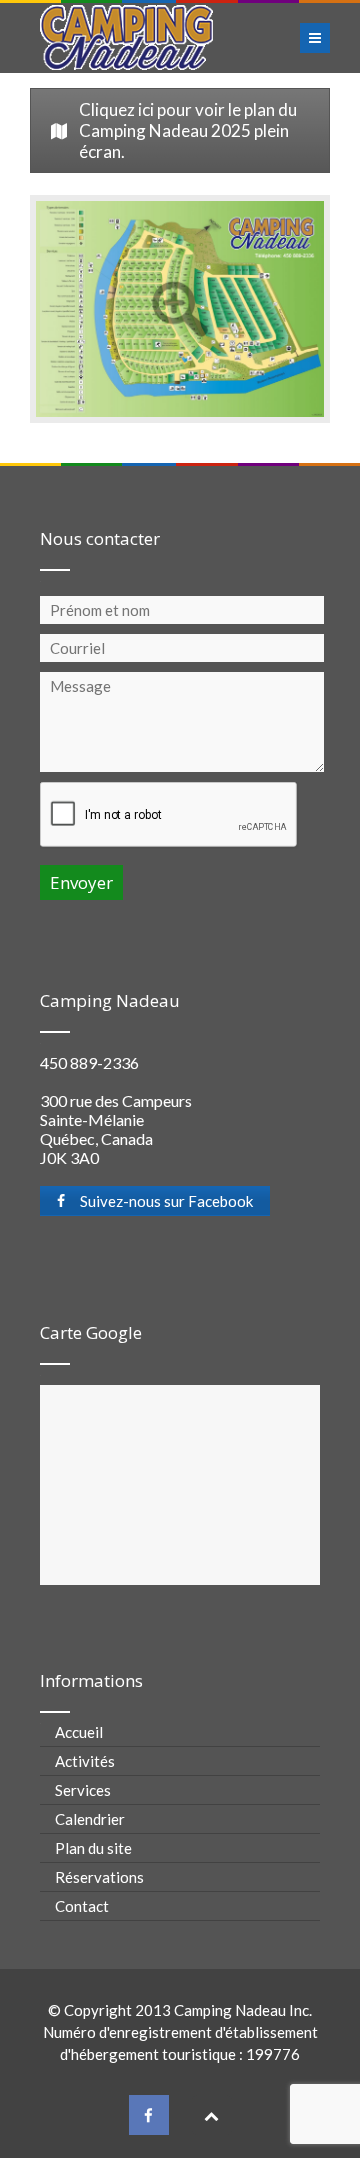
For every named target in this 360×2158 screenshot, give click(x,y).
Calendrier (90, 1819)
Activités (85, 1761)
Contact (82, 1906)
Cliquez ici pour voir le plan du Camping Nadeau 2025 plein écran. (188, 130)
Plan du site (93, 1848)
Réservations (99, 1877)
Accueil (79, 1732)
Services (83, 1790)
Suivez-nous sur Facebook (166, 1201)
